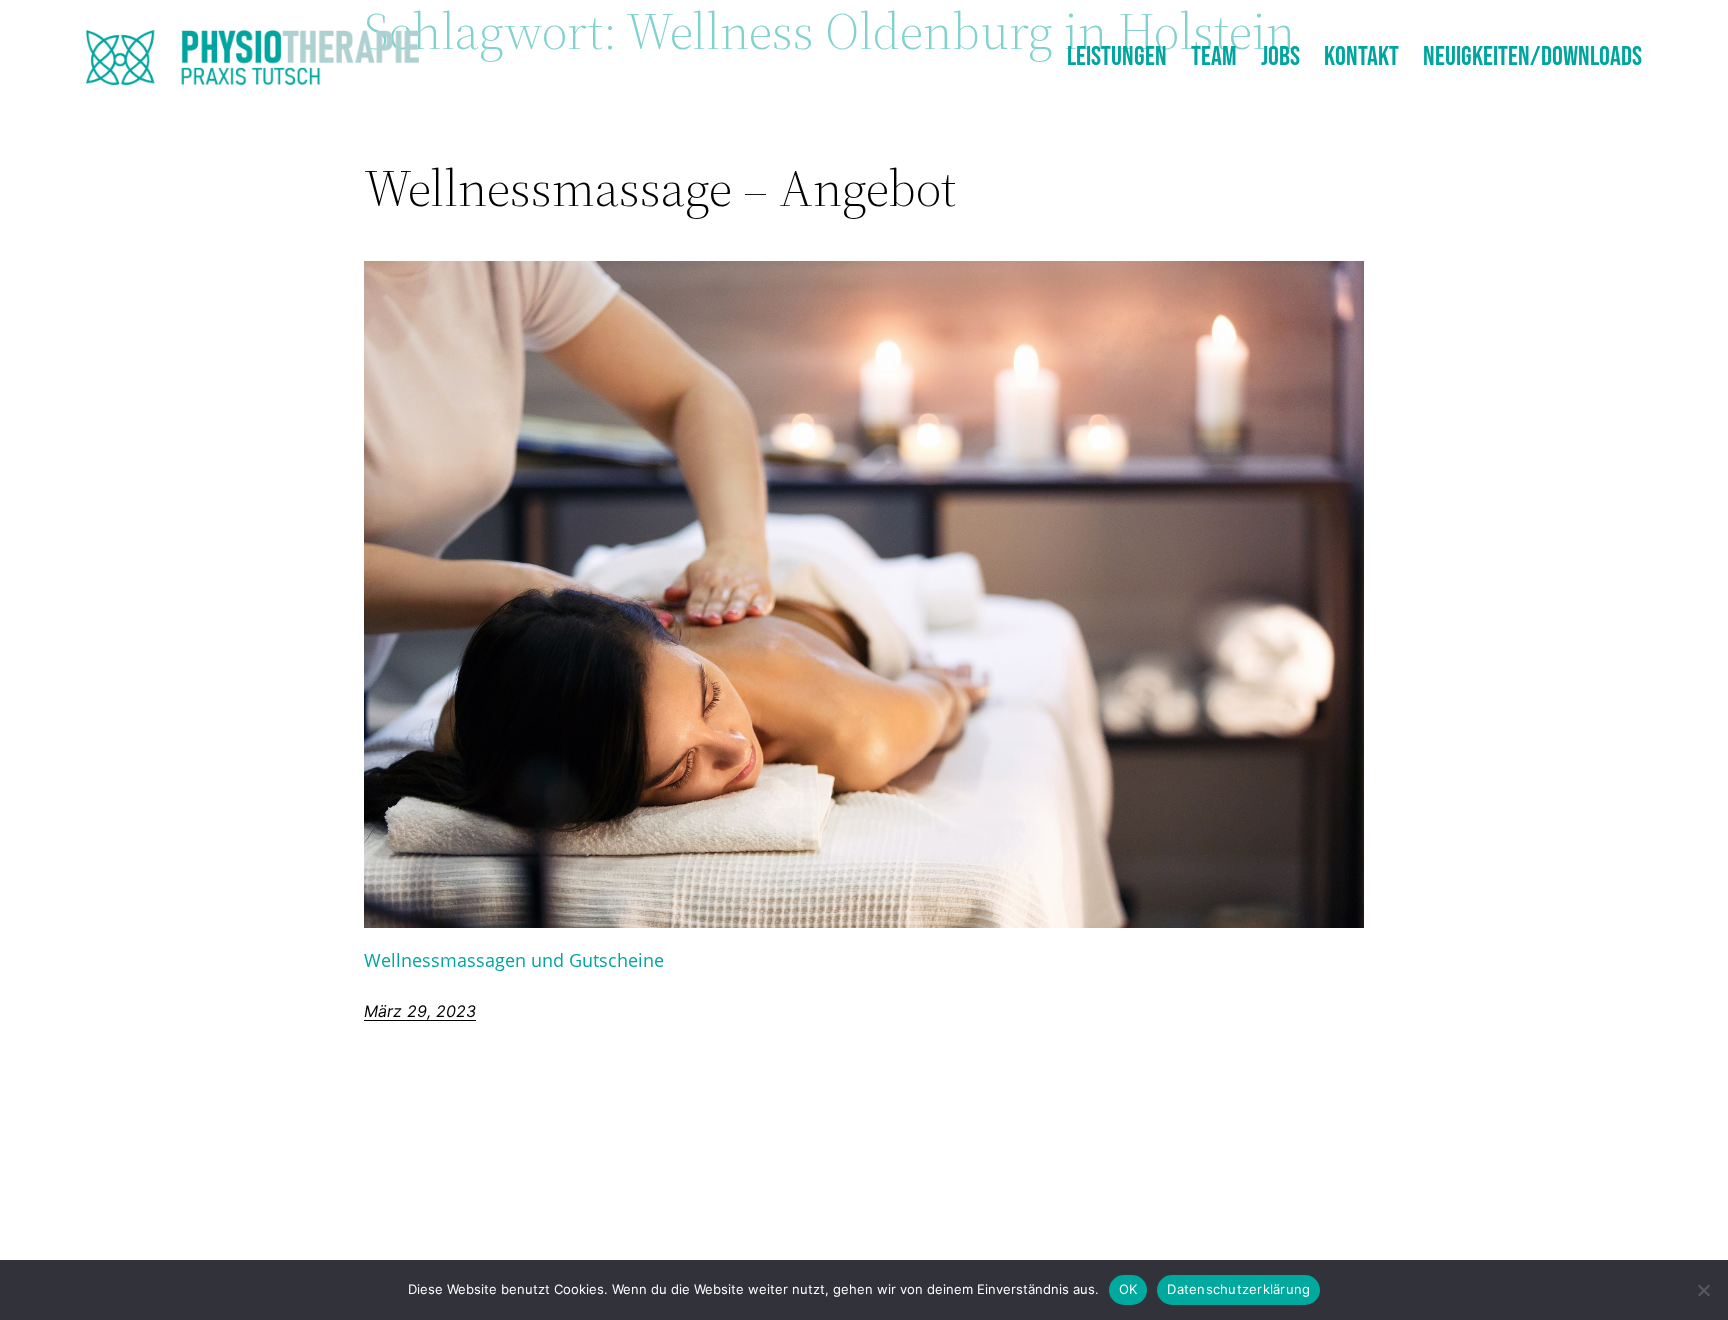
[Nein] (1703, 1290)
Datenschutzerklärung (1238, 1289)
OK (1128, 1289)
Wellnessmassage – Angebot (660, 188)
